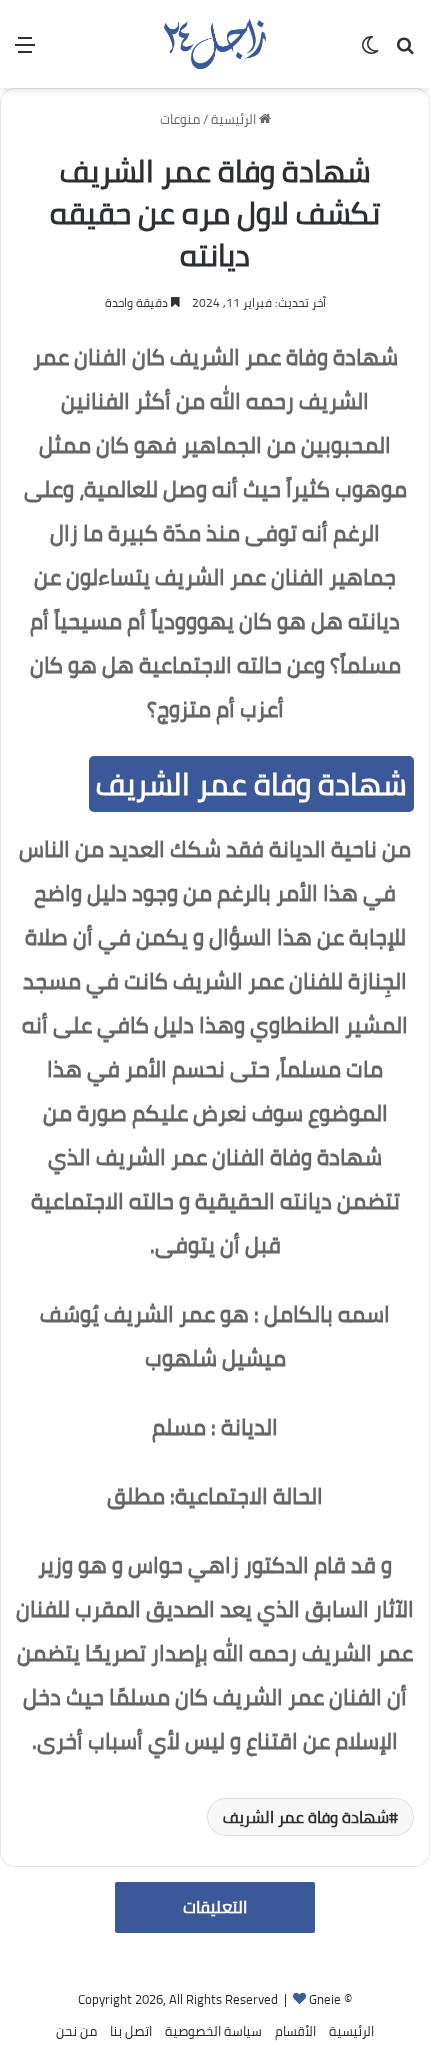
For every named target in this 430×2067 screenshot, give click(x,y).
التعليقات (215, 1907)
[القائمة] (25, 51)
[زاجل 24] (214, 44)
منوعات (180, 119)
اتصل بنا (131, 2031)
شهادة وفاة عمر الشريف (306, 1817)
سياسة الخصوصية (213, 2031)
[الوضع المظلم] (370, 51)
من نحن (76, 2031)
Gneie (325, 1999)
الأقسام (295, 2031)
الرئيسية (235, 119)
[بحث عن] (405, 51)
